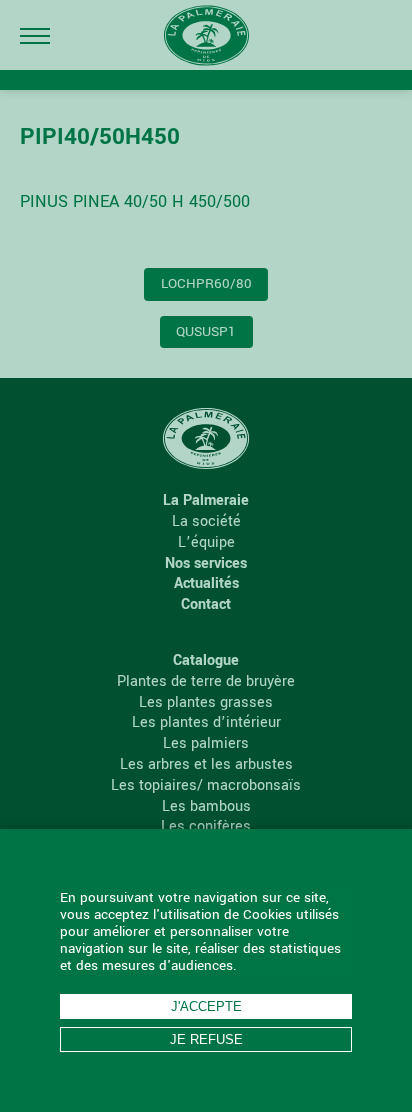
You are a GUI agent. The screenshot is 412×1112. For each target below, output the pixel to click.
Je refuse (206, 1039)
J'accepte (206, 1006)
